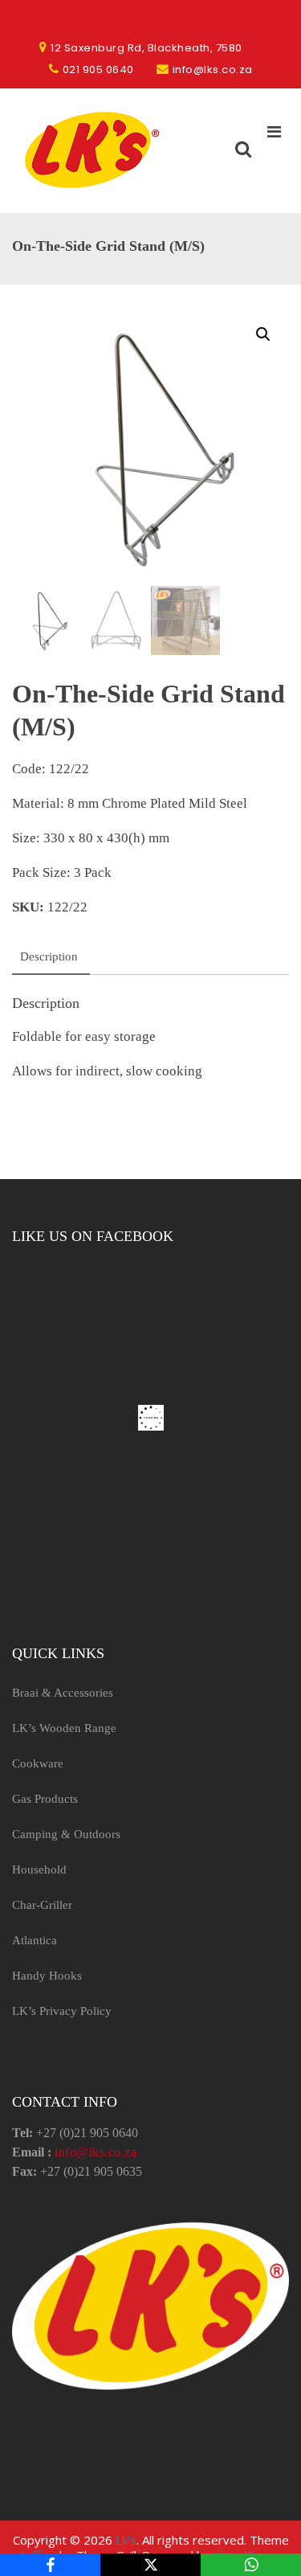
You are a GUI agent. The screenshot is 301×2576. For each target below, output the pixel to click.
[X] (150, 2565)
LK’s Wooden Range (64, 1728)
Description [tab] (49, 956)
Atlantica (35, 1940)
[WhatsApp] (251, 2565)
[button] (263, 334)
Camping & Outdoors (66, 1834)
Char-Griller (42, 1905)
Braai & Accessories (63, 1693)
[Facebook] (50, 2565)
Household (39, 1870)
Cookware (38, 1763)
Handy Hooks (47, 1976)
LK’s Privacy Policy (62, 2011)
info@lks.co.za (96, 2152)
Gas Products (45, 1799)
